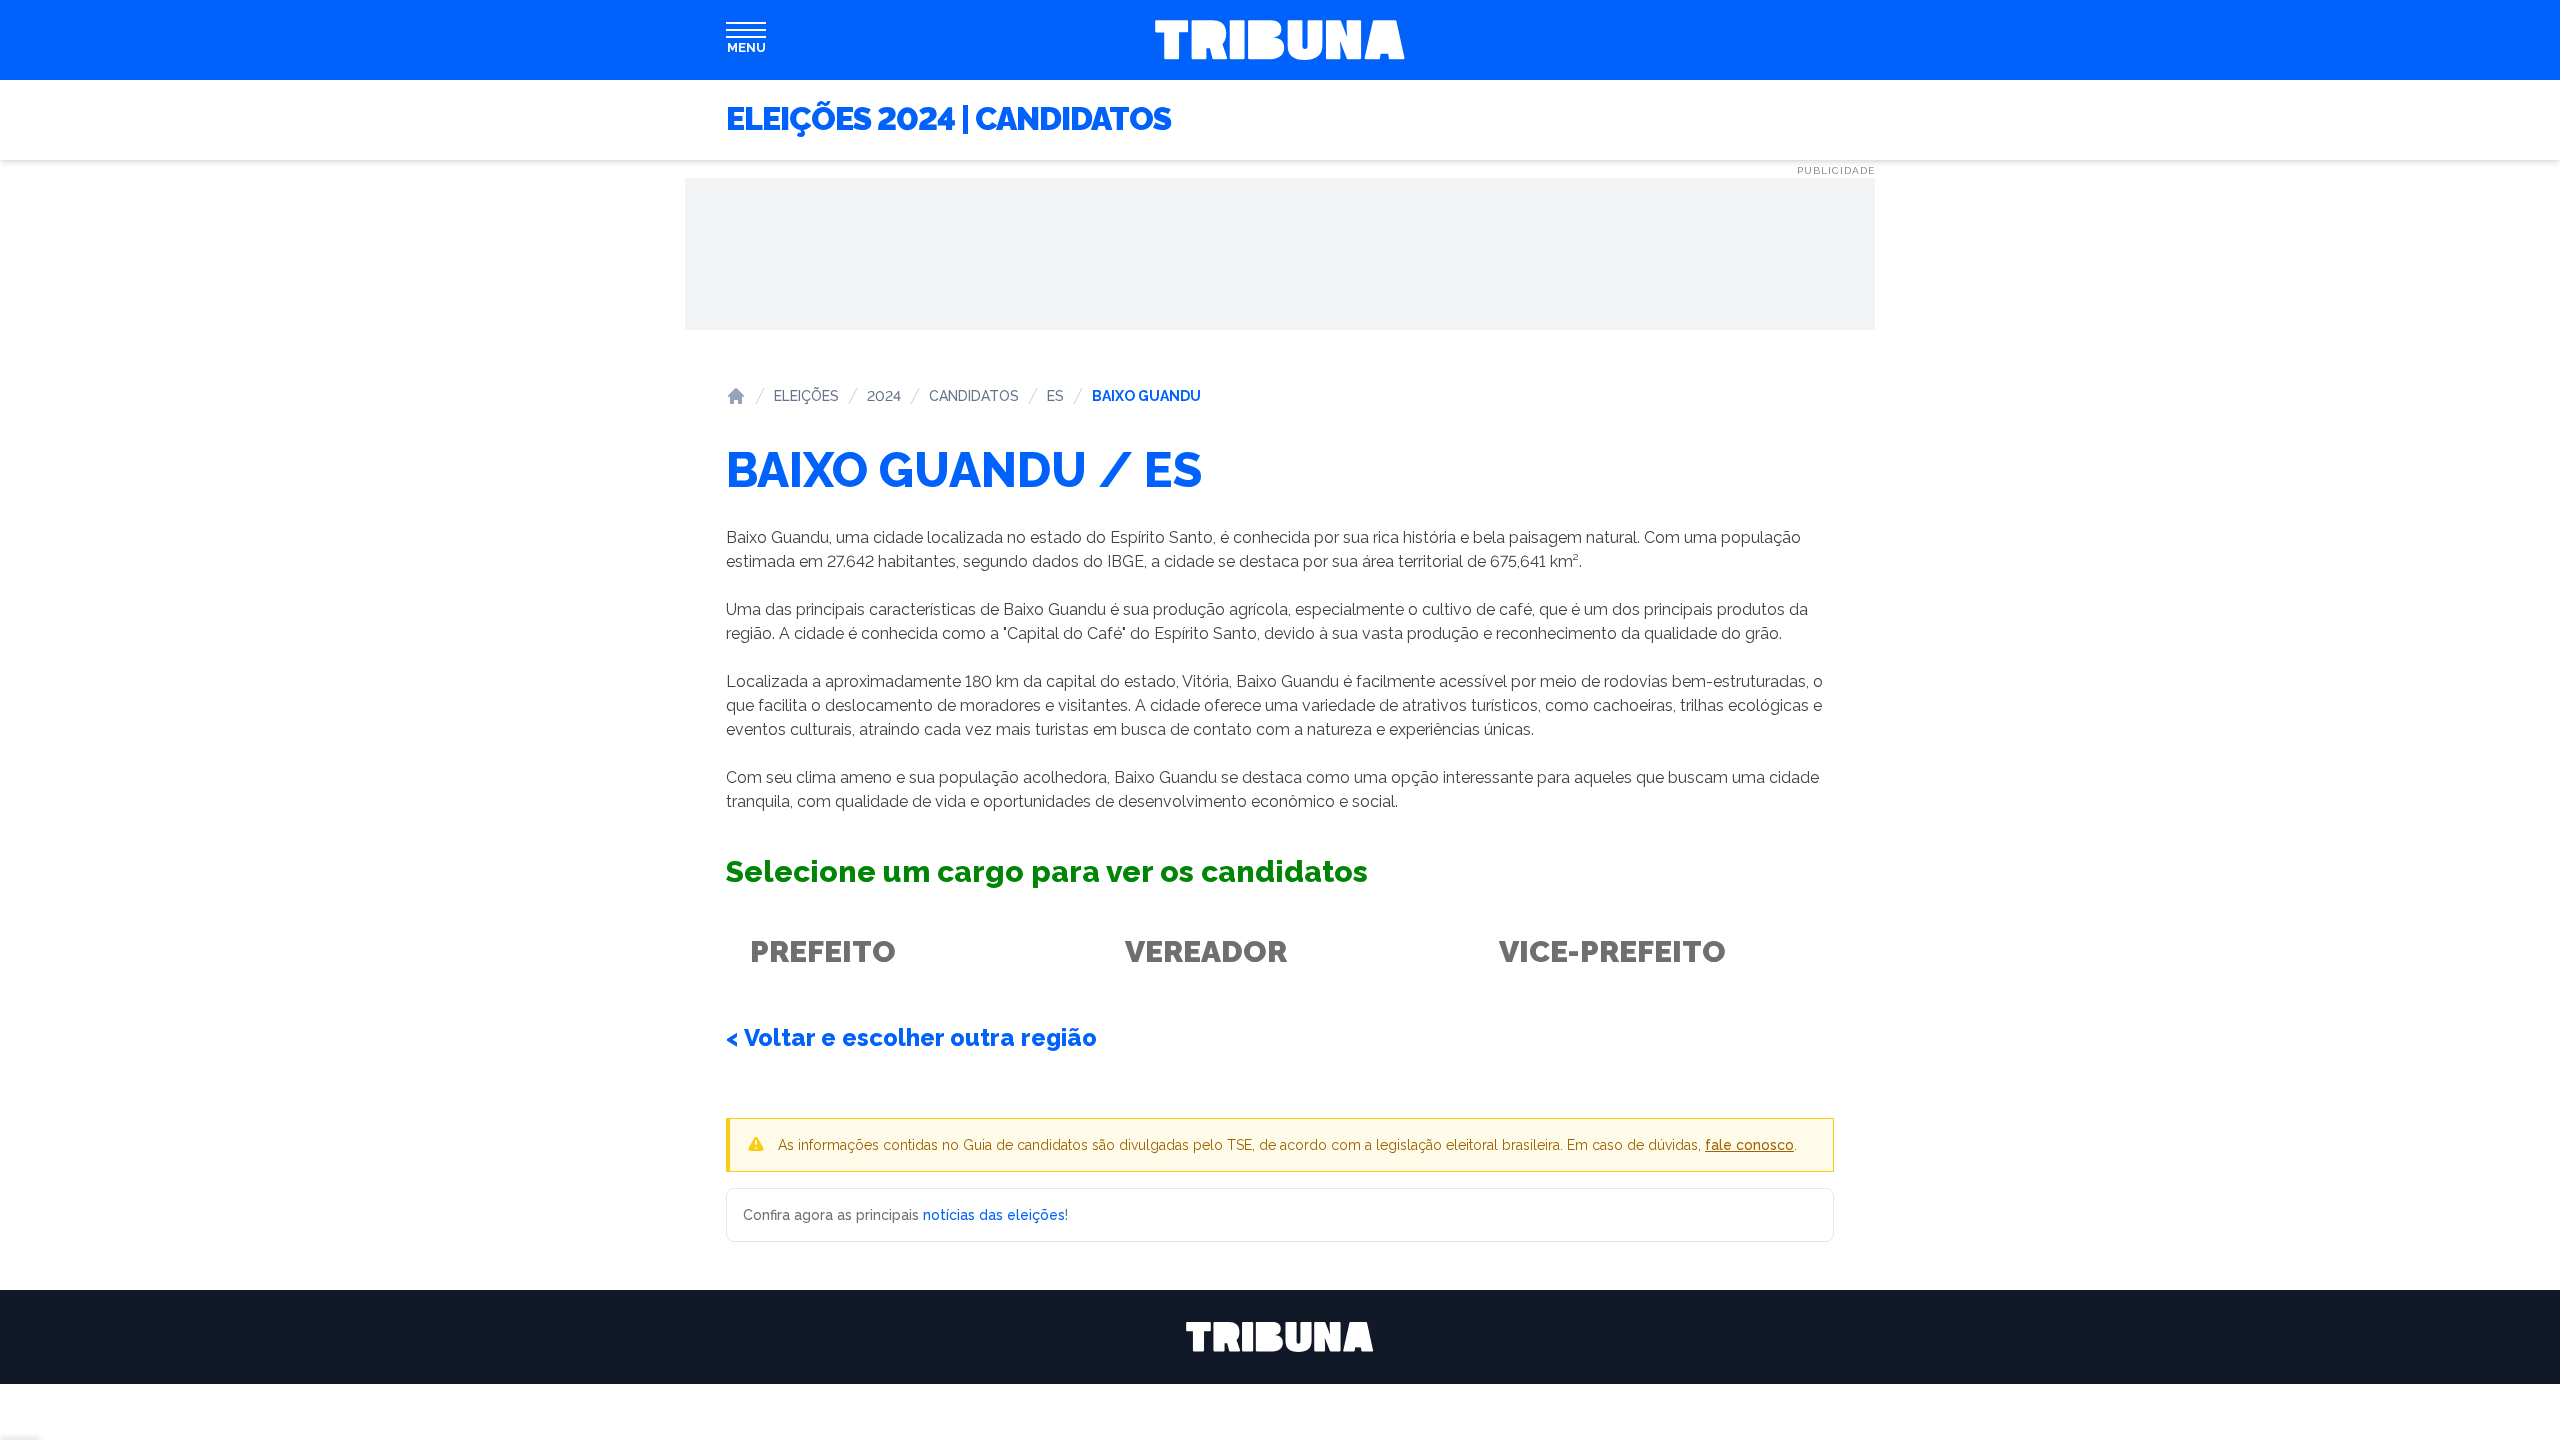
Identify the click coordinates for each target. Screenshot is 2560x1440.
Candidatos (974, 396)
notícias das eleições (994, 1215)
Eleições (806, 396)
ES (1055, 396)
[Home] (736, 396)
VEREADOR (1206, 951)
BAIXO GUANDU (1146, 396)
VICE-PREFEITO (1612, 951)
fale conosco (1749, 1145)
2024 (884, 396)
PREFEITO (823, 951)
